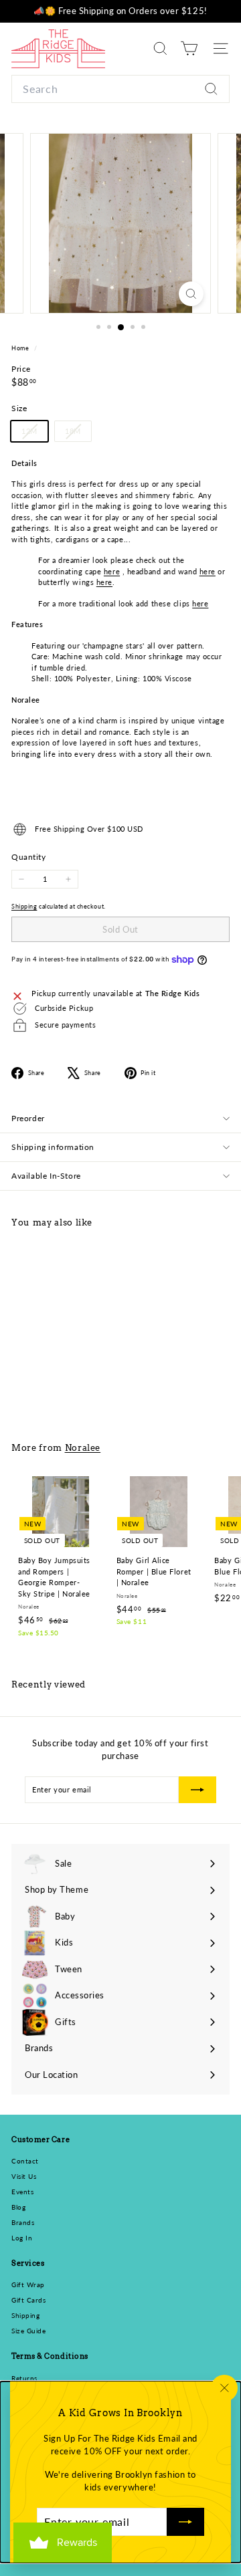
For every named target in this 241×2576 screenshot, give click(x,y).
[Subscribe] (185, 2522)
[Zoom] (191, 294)
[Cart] (189, 48)
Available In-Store (46, 1176)
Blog (18, 2207)
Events (22, 2192)
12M (34, 434)
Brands (23, 2222)
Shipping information (53, 1147)
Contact (25, 2161)
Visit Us (24, 2176)
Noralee (83, 1447)
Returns (24, 2378)
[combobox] (120, 89)
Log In (22, 2238)
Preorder (28, 1118)
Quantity (28, 857)
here (112, 571)
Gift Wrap (28, 2285)
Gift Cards (29, 2300)
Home (21, 348)
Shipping (24, 906)
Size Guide (29, 2331)
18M (78, 434)
